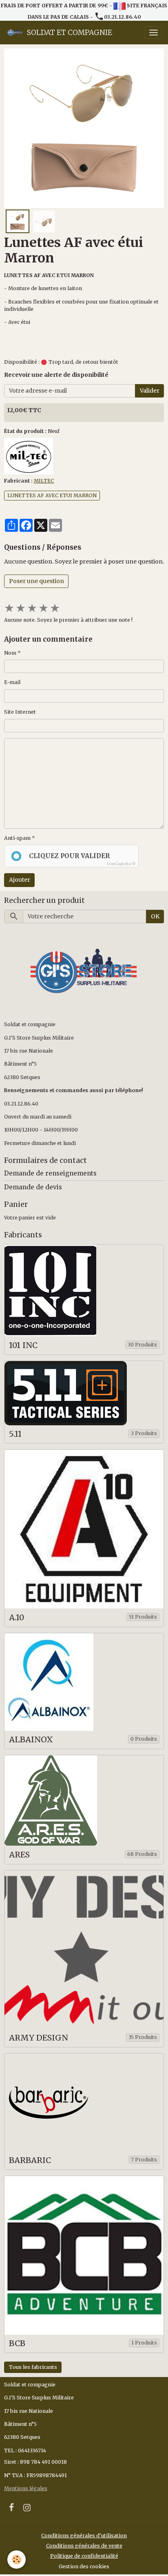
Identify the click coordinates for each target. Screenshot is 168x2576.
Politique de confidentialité (84, 2556)
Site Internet (20, 712)
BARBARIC (30, 2160)
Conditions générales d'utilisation (84, 2536)
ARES (19, 1855)
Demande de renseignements (50, 1173)
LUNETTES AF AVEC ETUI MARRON (52, 495)
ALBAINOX (31, 1740)
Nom (10, 653)
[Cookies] (17, 2560)
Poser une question (36, 581)
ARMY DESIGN (39, 2038)
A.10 (17, 1618)
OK (155, 916)
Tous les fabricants (33, 2367)
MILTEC (44, 481)
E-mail (12, 682)
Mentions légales (26, 2488)
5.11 (15, 1434)
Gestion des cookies (84, 2566)
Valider (150, 391)
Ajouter (20, 880)
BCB (17, 2343)
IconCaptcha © (122, 864)
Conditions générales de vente (84, 2546)
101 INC (23, 1345)
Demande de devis (33, 1187)
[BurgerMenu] (153, 33)
